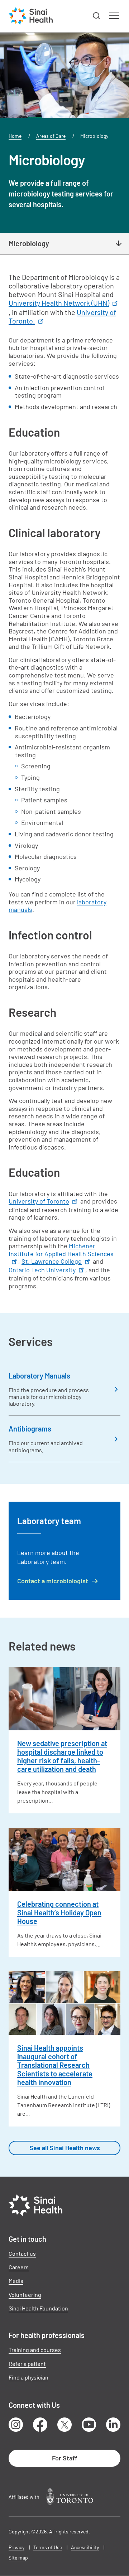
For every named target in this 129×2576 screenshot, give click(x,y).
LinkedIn (113, 2425)
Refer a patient (27, 2364)
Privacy (16, 2547)
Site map (18, 2558)
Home (15, 136)
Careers (19, 2267)
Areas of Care (51, 136)
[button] (97, 16)
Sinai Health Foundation (38, 2308)
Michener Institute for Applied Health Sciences (61, 1250)
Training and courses (35, 2350)
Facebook (40, 2425)
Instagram (16, 2425)
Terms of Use (48, 2547)
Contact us (22, 2253)
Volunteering (25, 2295)
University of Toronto (39, 1201)
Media (16, 2281)
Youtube (89, 2425)
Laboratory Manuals (39, 1376)
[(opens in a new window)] (70, 2497)
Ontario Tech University (42, 1270)
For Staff (65, 2458)
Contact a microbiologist (53, 1581)
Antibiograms (30, 1429)
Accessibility (85, 2547)
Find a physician (28, 2377)
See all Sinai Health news (65, 2148)
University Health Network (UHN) (59, 303)
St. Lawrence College (52, 1261)
